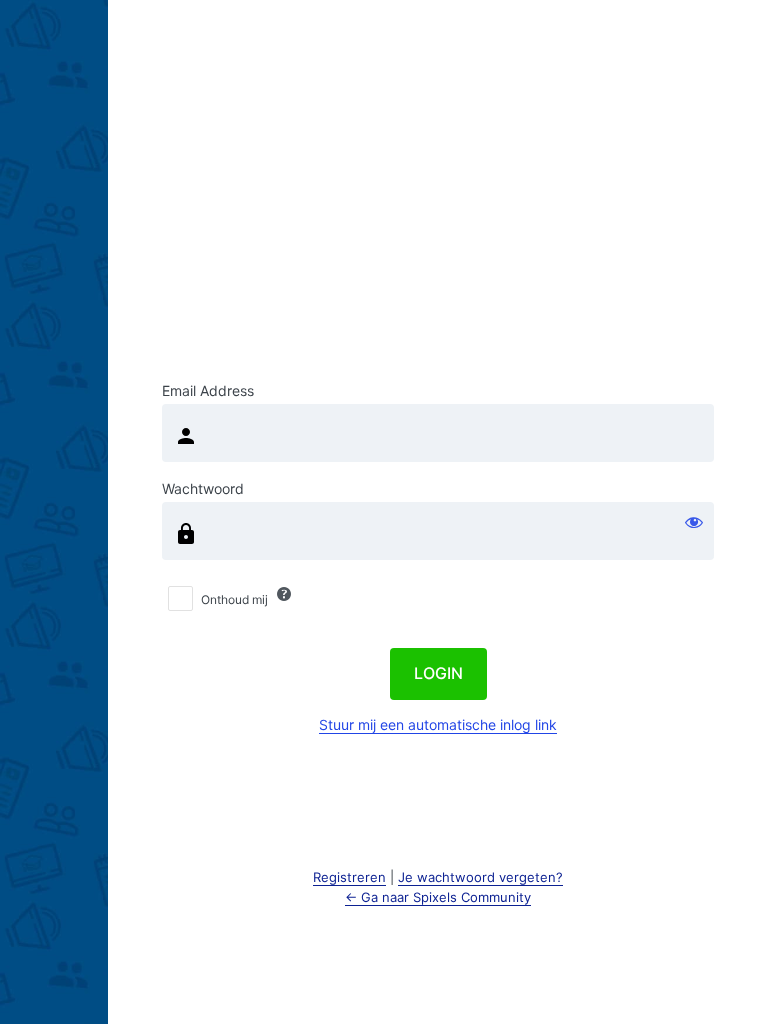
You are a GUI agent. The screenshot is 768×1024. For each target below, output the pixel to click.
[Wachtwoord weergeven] (694, 522)
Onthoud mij (234, 599)
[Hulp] (284, 594)
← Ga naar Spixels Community (438, 897)
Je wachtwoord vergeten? (480, 877)
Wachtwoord (203, 488)
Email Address (208, 390)
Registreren (349, 877)
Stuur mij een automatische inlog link (438, 724)
